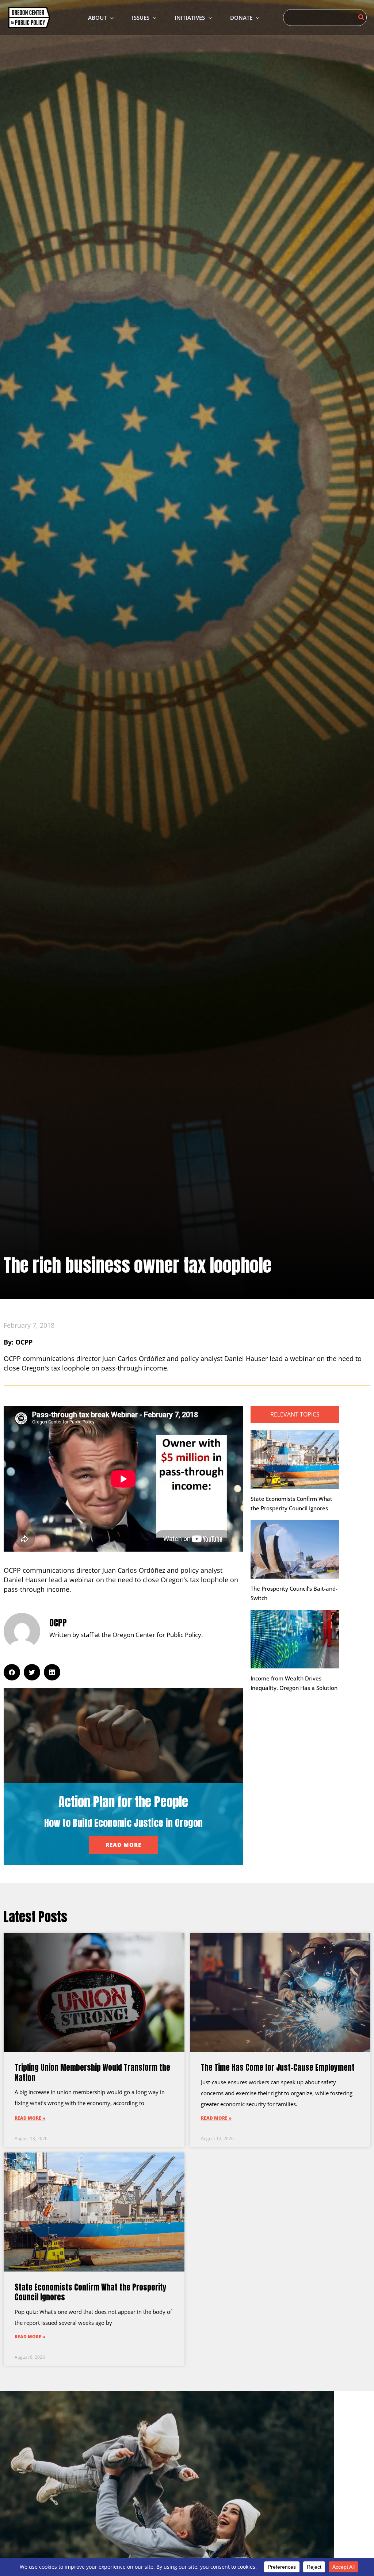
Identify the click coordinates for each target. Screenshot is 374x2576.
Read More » (30, 2118)
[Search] (362, 18)
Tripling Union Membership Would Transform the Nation (92, 2072)
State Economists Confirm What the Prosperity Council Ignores (91, 2292)
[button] (110, 18)
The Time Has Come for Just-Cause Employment (278, 2067)
